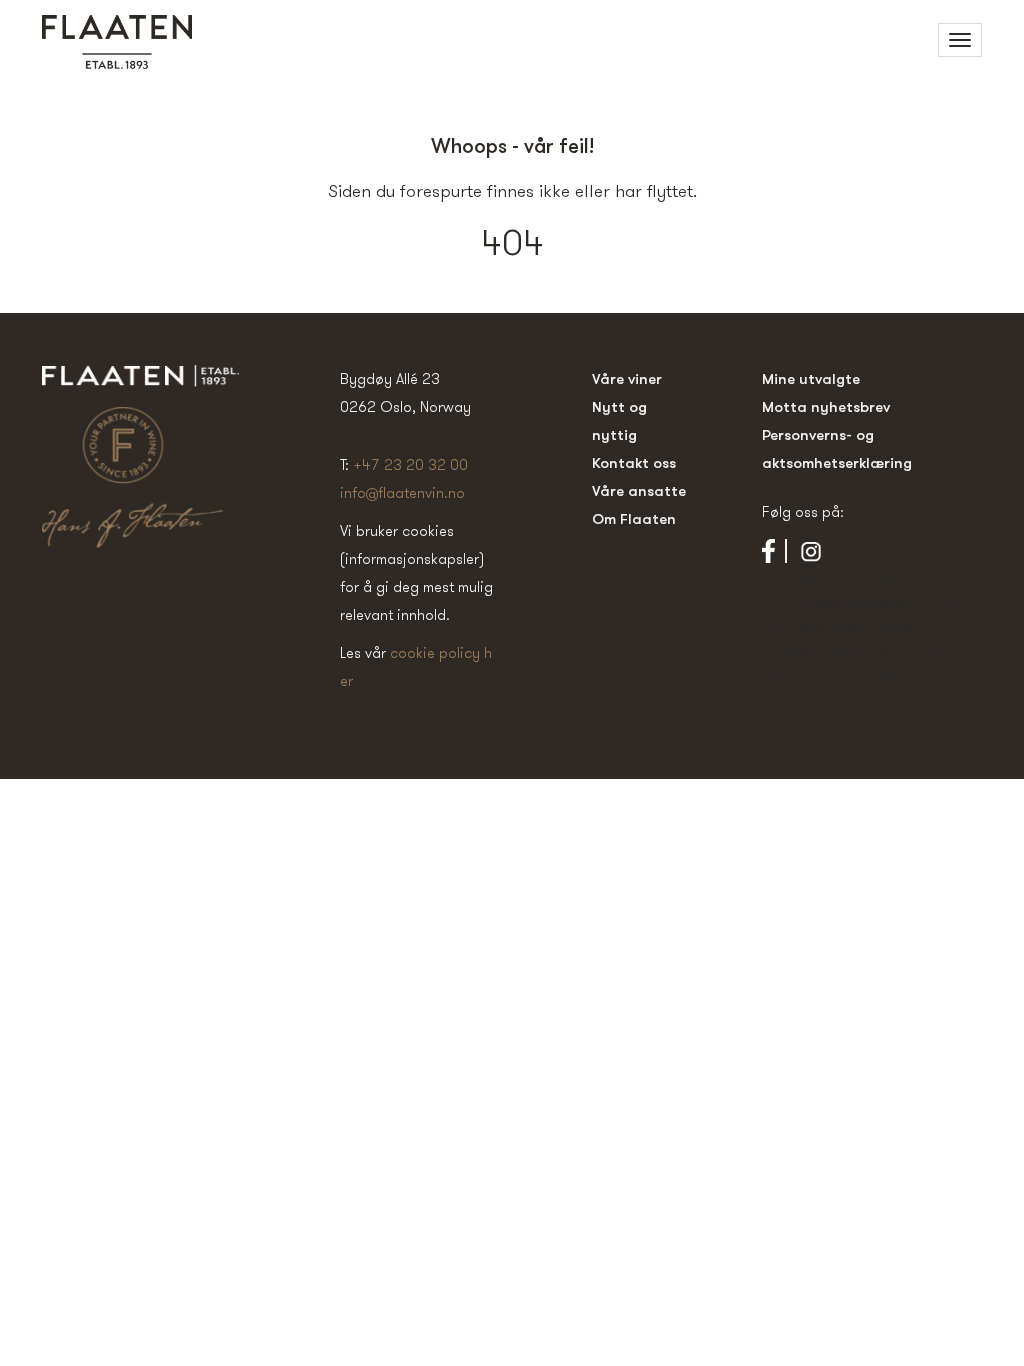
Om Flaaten (634, 518)
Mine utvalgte (811, 378)
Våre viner (627, 378)
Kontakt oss (634, 462)
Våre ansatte (639, 490)
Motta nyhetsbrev (826, 406)
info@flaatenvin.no (402, 492)
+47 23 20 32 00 (410, 464)
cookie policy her (830, 675)
